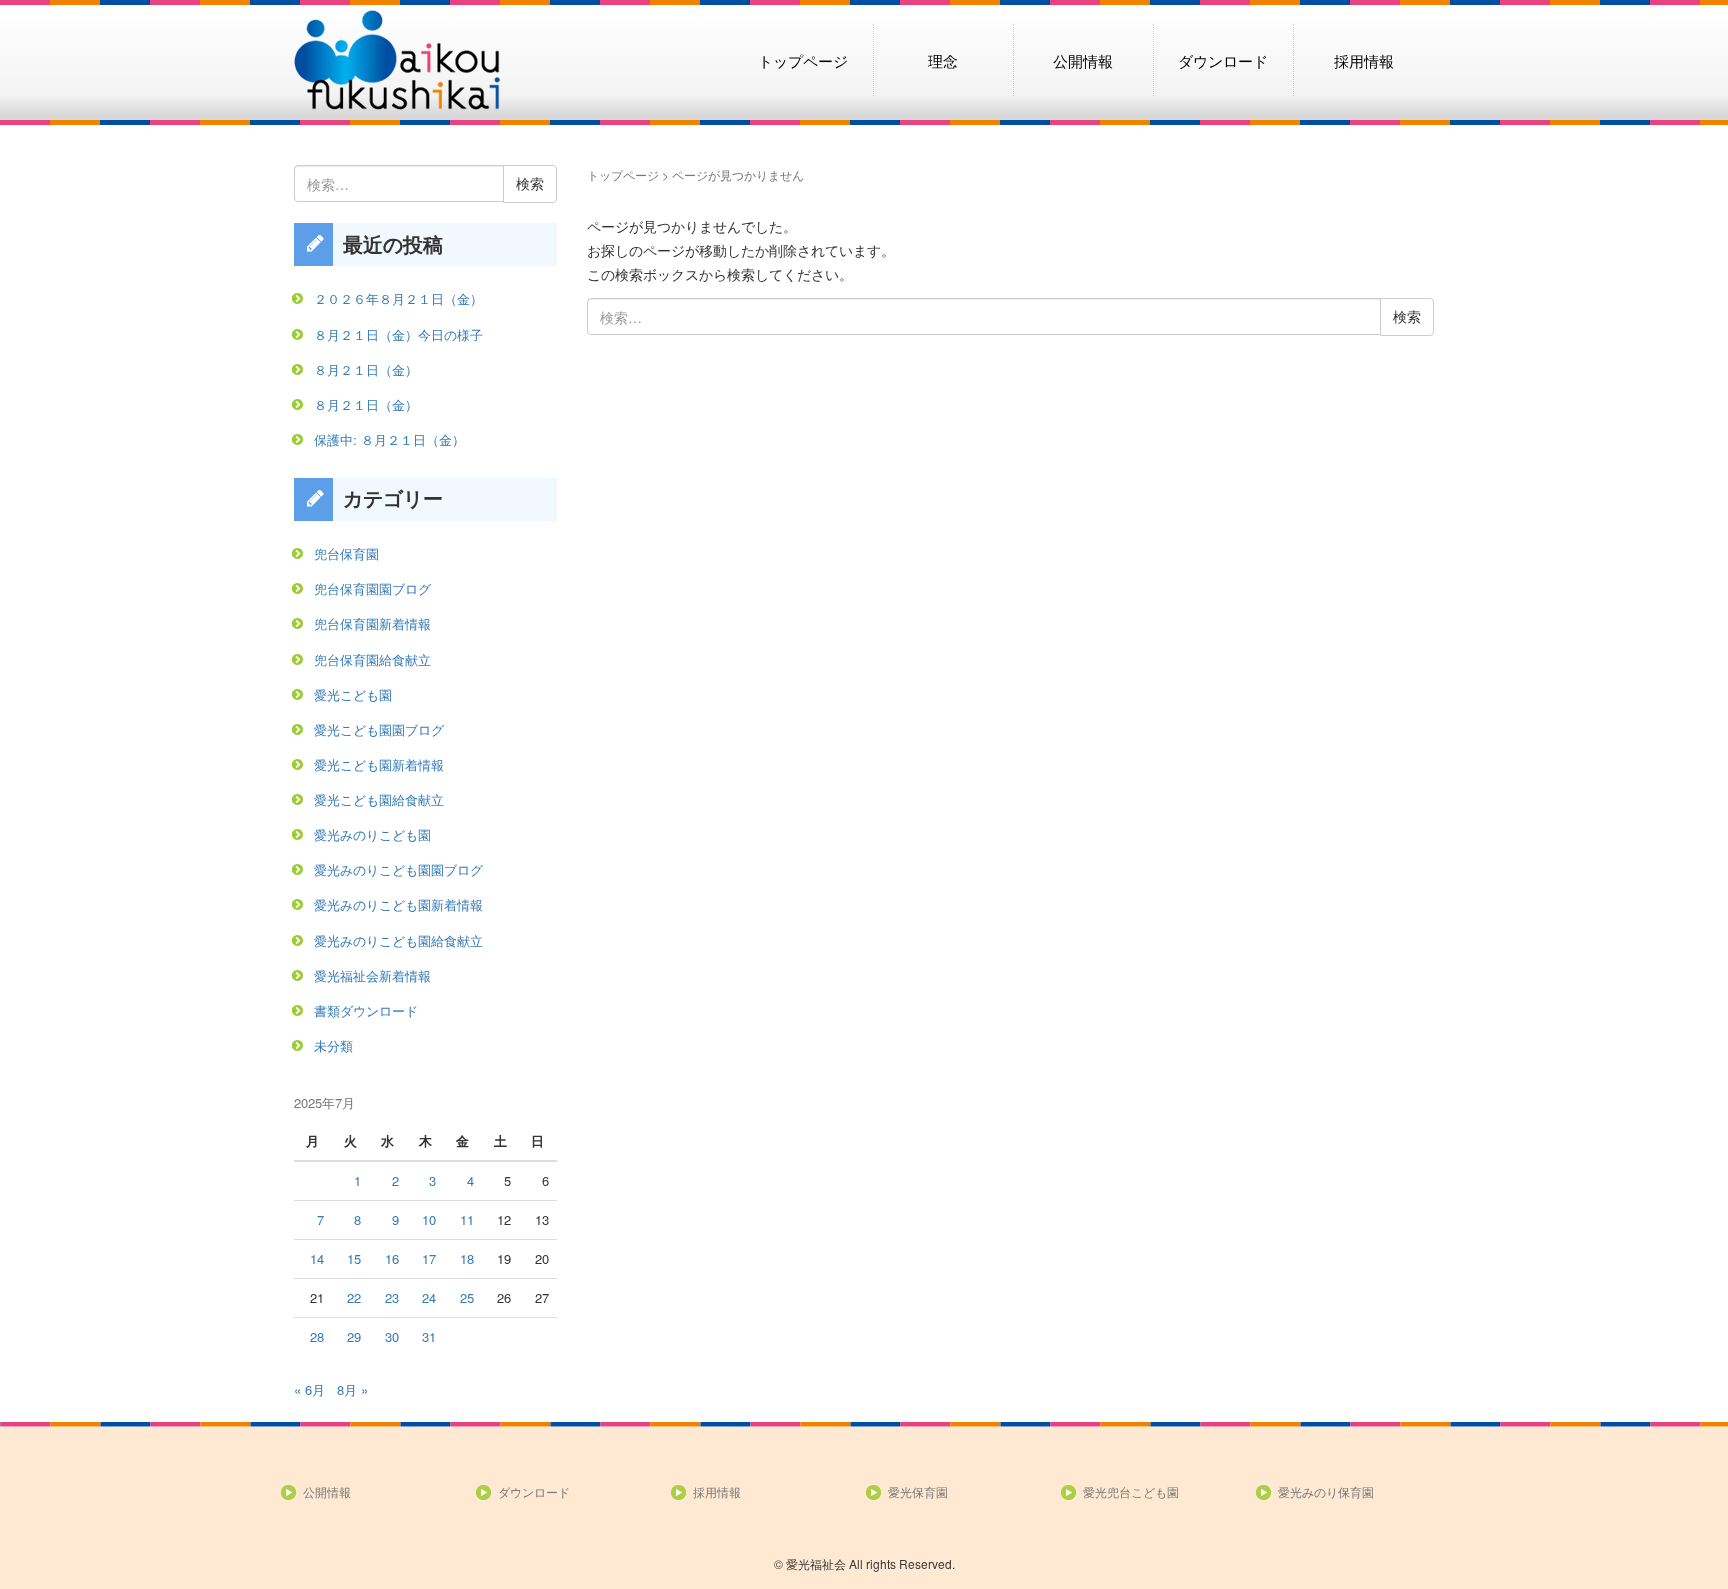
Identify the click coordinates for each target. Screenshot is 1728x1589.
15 (354, 1258)
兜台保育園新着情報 (372, 623)
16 (392, 1258)
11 (467, 1219)
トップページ (803, 60)
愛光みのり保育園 (1326, 1491)
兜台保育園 (346, 553)
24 (429, 1297)
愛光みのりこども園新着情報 (398, 904)
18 (467, 1258)
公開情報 (1083, 60)
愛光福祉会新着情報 (372, 975)
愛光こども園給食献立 (379, 799)
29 (354, 1336)
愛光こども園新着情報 (379, 764)
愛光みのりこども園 (372, 834)
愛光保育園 (918, 1491)
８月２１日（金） (366, 369)
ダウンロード (1223, 60)
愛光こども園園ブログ (379, 729)
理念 (943, 60)
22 (354, 1297)
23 (392, 1297)
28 (317, 1336)
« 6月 (309, 1389)
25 (467, 1297)
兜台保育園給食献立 (372, 659)
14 (317, 1258)
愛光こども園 (353, 694)
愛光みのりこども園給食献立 (398, 940)
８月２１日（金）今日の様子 (398, 334)
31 (429, 1336)
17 (429, 1258)
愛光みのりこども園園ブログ (398, 869)
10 (429, 1219)
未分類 (333, 1045)
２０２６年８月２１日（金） (398, 298)
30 (392, 1336)
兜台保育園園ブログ (372, 588)
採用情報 (1364, 60)
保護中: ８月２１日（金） (389, 439)
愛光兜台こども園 (1131, 1491)
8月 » (352, 1389)
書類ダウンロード (366, 1010)
